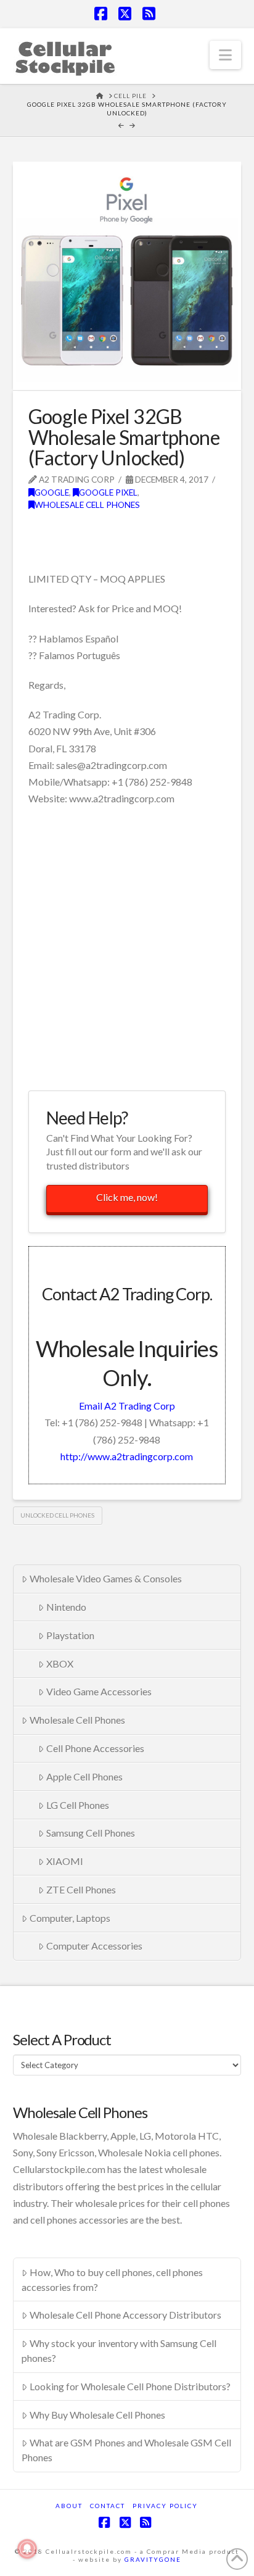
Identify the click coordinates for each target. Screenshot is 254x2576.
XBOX (60, 1664)
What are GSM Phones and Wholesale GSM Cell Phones (126, 2450)
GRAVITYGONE (153, 2559)
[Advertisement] (127, 947)
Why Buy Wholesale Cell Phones (97, 2415)
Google (52, 492)
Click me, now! (127, 1197)
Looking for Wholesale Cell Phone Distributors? (130, 2386)
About (69, 2506)
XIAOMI (65, 1861)
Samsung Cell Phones (91, 1833)
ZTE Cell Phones (81, 1889)
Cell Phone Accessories (95, 1748)
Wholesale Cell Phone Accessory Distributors (125, 2315)
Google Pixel (108, 492)
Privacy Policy (165, 2506)
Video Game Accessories (99, 1691)
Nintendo (66, 1607)
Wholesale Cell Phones (87, 505)
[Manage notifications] (27, 2549)
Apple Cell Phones (84, 1776)
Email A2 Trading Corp (127, 1406)
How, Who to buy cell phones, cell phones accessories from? (112, 2279)
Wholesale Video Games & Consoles (106, 1578)
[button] (225, 55)
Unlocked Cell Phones (57, 1515)
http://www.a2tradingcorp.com (127, 1456)
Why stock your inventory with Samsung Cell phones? (119, 2350)
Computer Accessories (94, 1946)
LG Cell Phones (78, 1805)
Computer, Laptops (70, 1918)
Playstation (70, 1635)
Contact (108, 2506)
